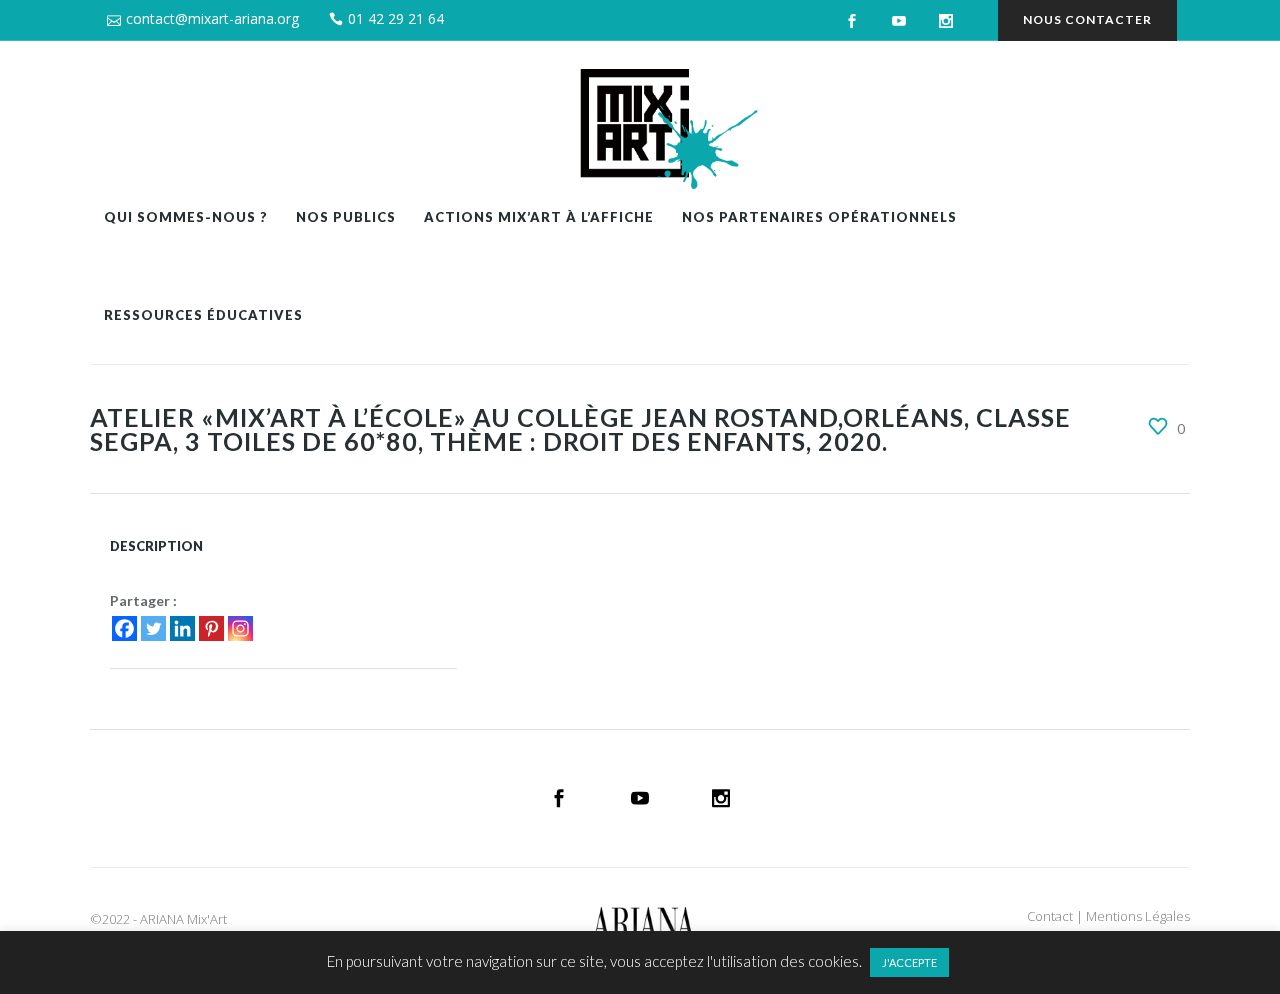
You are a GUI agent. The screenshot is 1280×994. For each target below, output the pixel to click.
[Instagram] (240, 628)
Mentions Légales (1138, 916)
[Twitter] (153, 628)
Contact (1050, 916)
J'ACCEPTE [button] (909, 962)
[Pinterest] (211, 628)
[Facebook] (124, 628)
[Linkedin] (182, 628)
